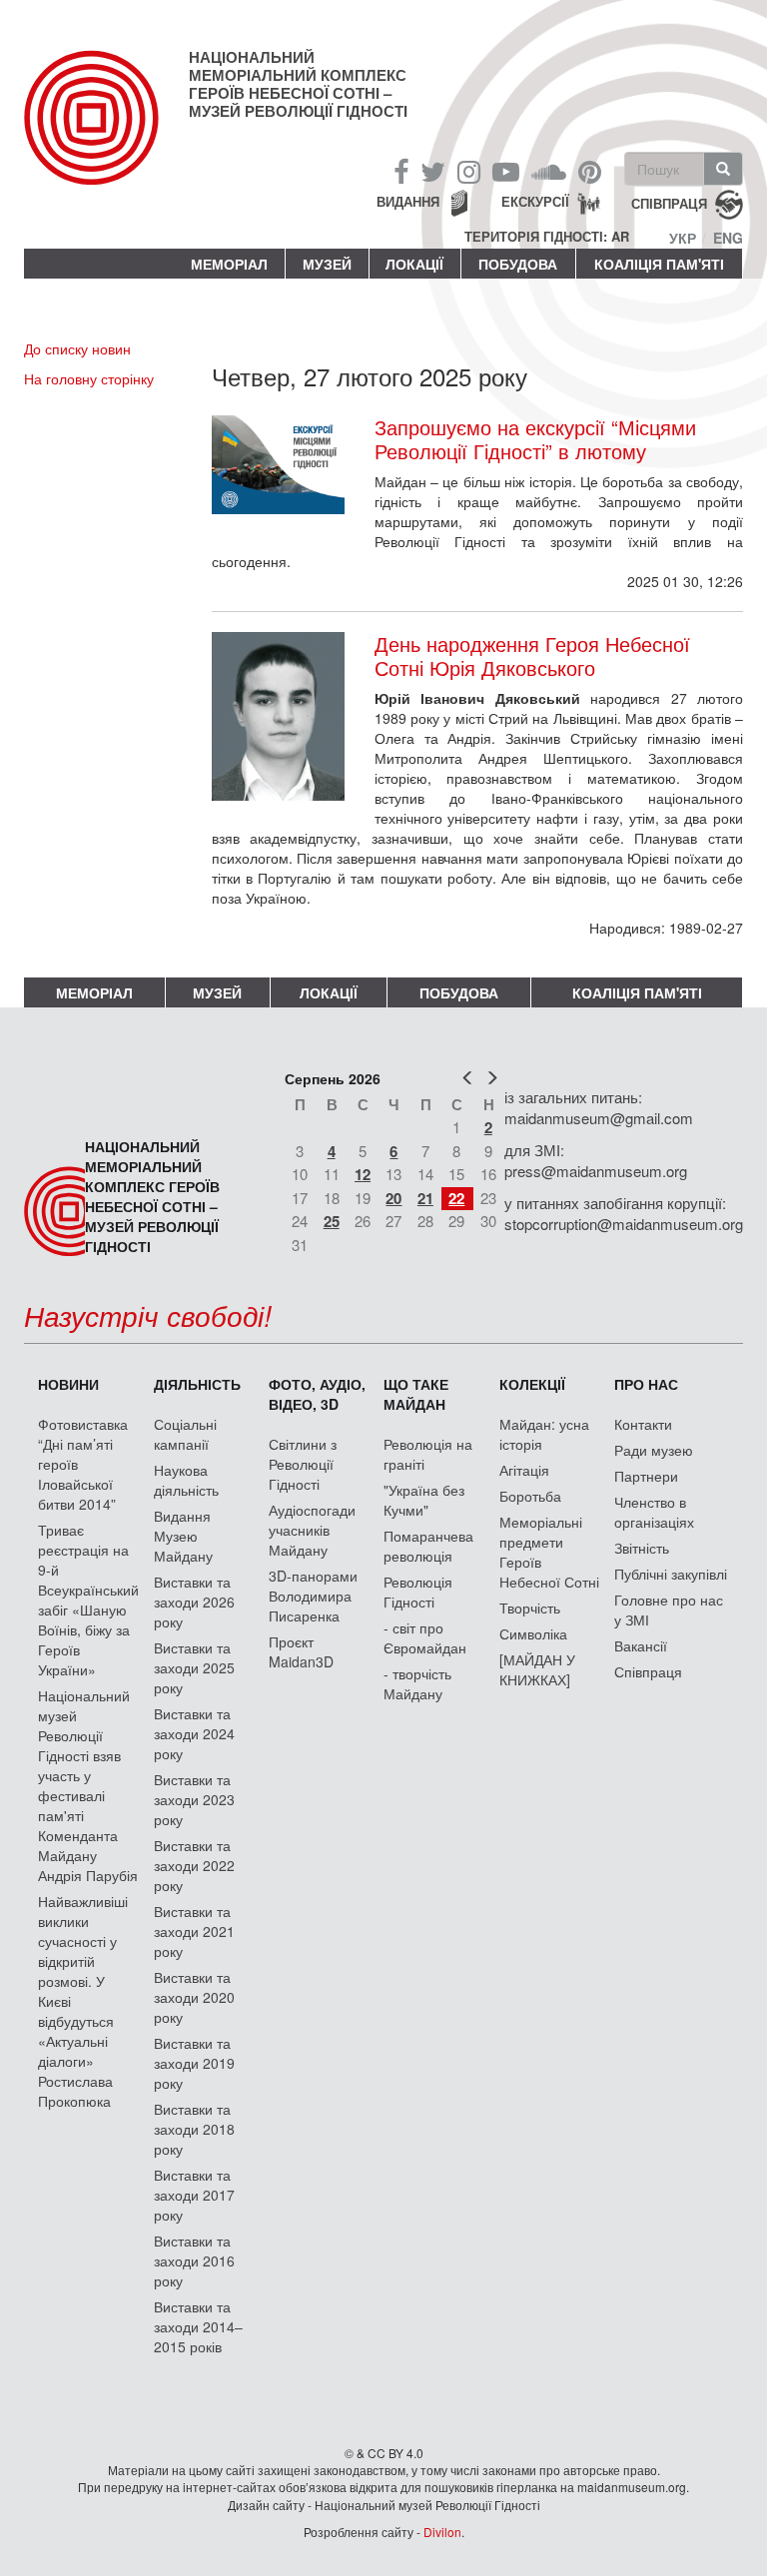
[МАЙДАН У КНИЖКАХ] (537, 1669)
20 (393, 1198)
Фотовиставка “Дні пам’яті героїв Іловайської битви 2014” (83, 1464)
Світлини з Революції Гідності (303, 1464)
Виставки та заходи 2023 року (194, 1799)
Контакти (643, 1424)
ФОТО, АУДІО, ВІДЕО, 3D (317, 1394)
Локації (414, 264)
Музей (327, 264)
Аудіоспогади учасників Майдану (312, 1530)
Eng (728, 238)
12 (363, 1174)
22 (456, 1198)
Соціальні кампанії (185, 1434)
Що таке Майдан (416, 1394)
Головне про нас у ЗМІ (669, 1610)
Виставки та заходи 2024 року (194, 1733)
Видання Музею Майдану (183, 1536)
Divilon (442, 2532)
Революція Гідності (418, 1592)
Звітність (642, 1548)
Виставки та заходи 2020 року (194, 1997)
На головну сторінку (89, 378)
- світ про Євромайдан (425, 1637)
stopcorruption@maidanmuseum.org (624, 1224)
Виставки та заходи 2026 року (194, 1602)
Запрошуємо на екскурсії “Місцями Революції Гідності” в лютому (535, 439)
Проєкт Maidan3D (301, 1651)
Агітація (524, 1470)
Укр (683, 238)
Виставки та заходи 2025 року (194, 1667)
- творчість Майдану (417, 1683)
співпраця (669, 203)
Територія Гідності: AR (547, 237)
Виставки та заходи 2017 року (194, 2195)
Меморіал (229, 264)
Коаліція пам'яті (659, 264)
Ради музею (654, 1450)
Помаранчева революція (428, 1546)
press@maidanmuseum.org (596, 1171)
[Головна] (106, 134)
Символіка (533, 1633)
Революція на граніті (428, 1454)
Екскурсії (535, 201)
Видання (408, 201)
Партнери (646, 1476)
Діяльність (197, 1384)
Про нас (646, 1384)
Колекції (532, 1384)
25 (332, 1221)
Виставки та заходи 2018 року (194, 2129)
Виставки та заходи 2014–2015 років (198, 2326)
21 (425, 1198)
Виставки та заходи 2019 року (194, 2063)
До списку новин (77, 348)
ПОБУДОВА (518, 264)
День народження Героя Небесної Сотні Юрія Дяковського (532, 656)
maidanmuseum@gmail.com (599, 1118)
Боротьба (530, 1496)
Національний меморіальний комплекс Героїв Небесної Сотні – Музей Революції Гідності (298, 84)
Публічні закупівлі (671, 1574)
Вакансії (641, 1645)
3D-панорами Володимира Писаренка (313, 1596)
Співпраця (648, 1671)
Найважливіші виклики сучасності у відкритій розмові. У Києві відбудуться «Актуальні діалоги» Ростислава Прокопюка (83, 2001)
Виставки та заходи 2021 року (194, 1931)
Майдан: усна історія (544, 1434)
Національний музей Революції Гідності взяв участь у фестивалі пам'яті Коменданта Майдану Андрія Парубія (88, 1785)
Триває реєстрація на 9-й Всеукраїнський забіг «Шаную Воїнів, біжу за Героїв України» (88, 1600)
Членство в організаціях (654, 1512)
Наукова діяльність (186, 1480)
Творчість (530, 1608)
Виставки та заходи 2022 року (194, 1865)
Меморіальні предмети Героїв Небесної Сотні (549, 1552)
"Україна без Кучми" (424, 1500)
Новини (68, 1384)
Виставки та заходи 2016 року (194, 2260)
